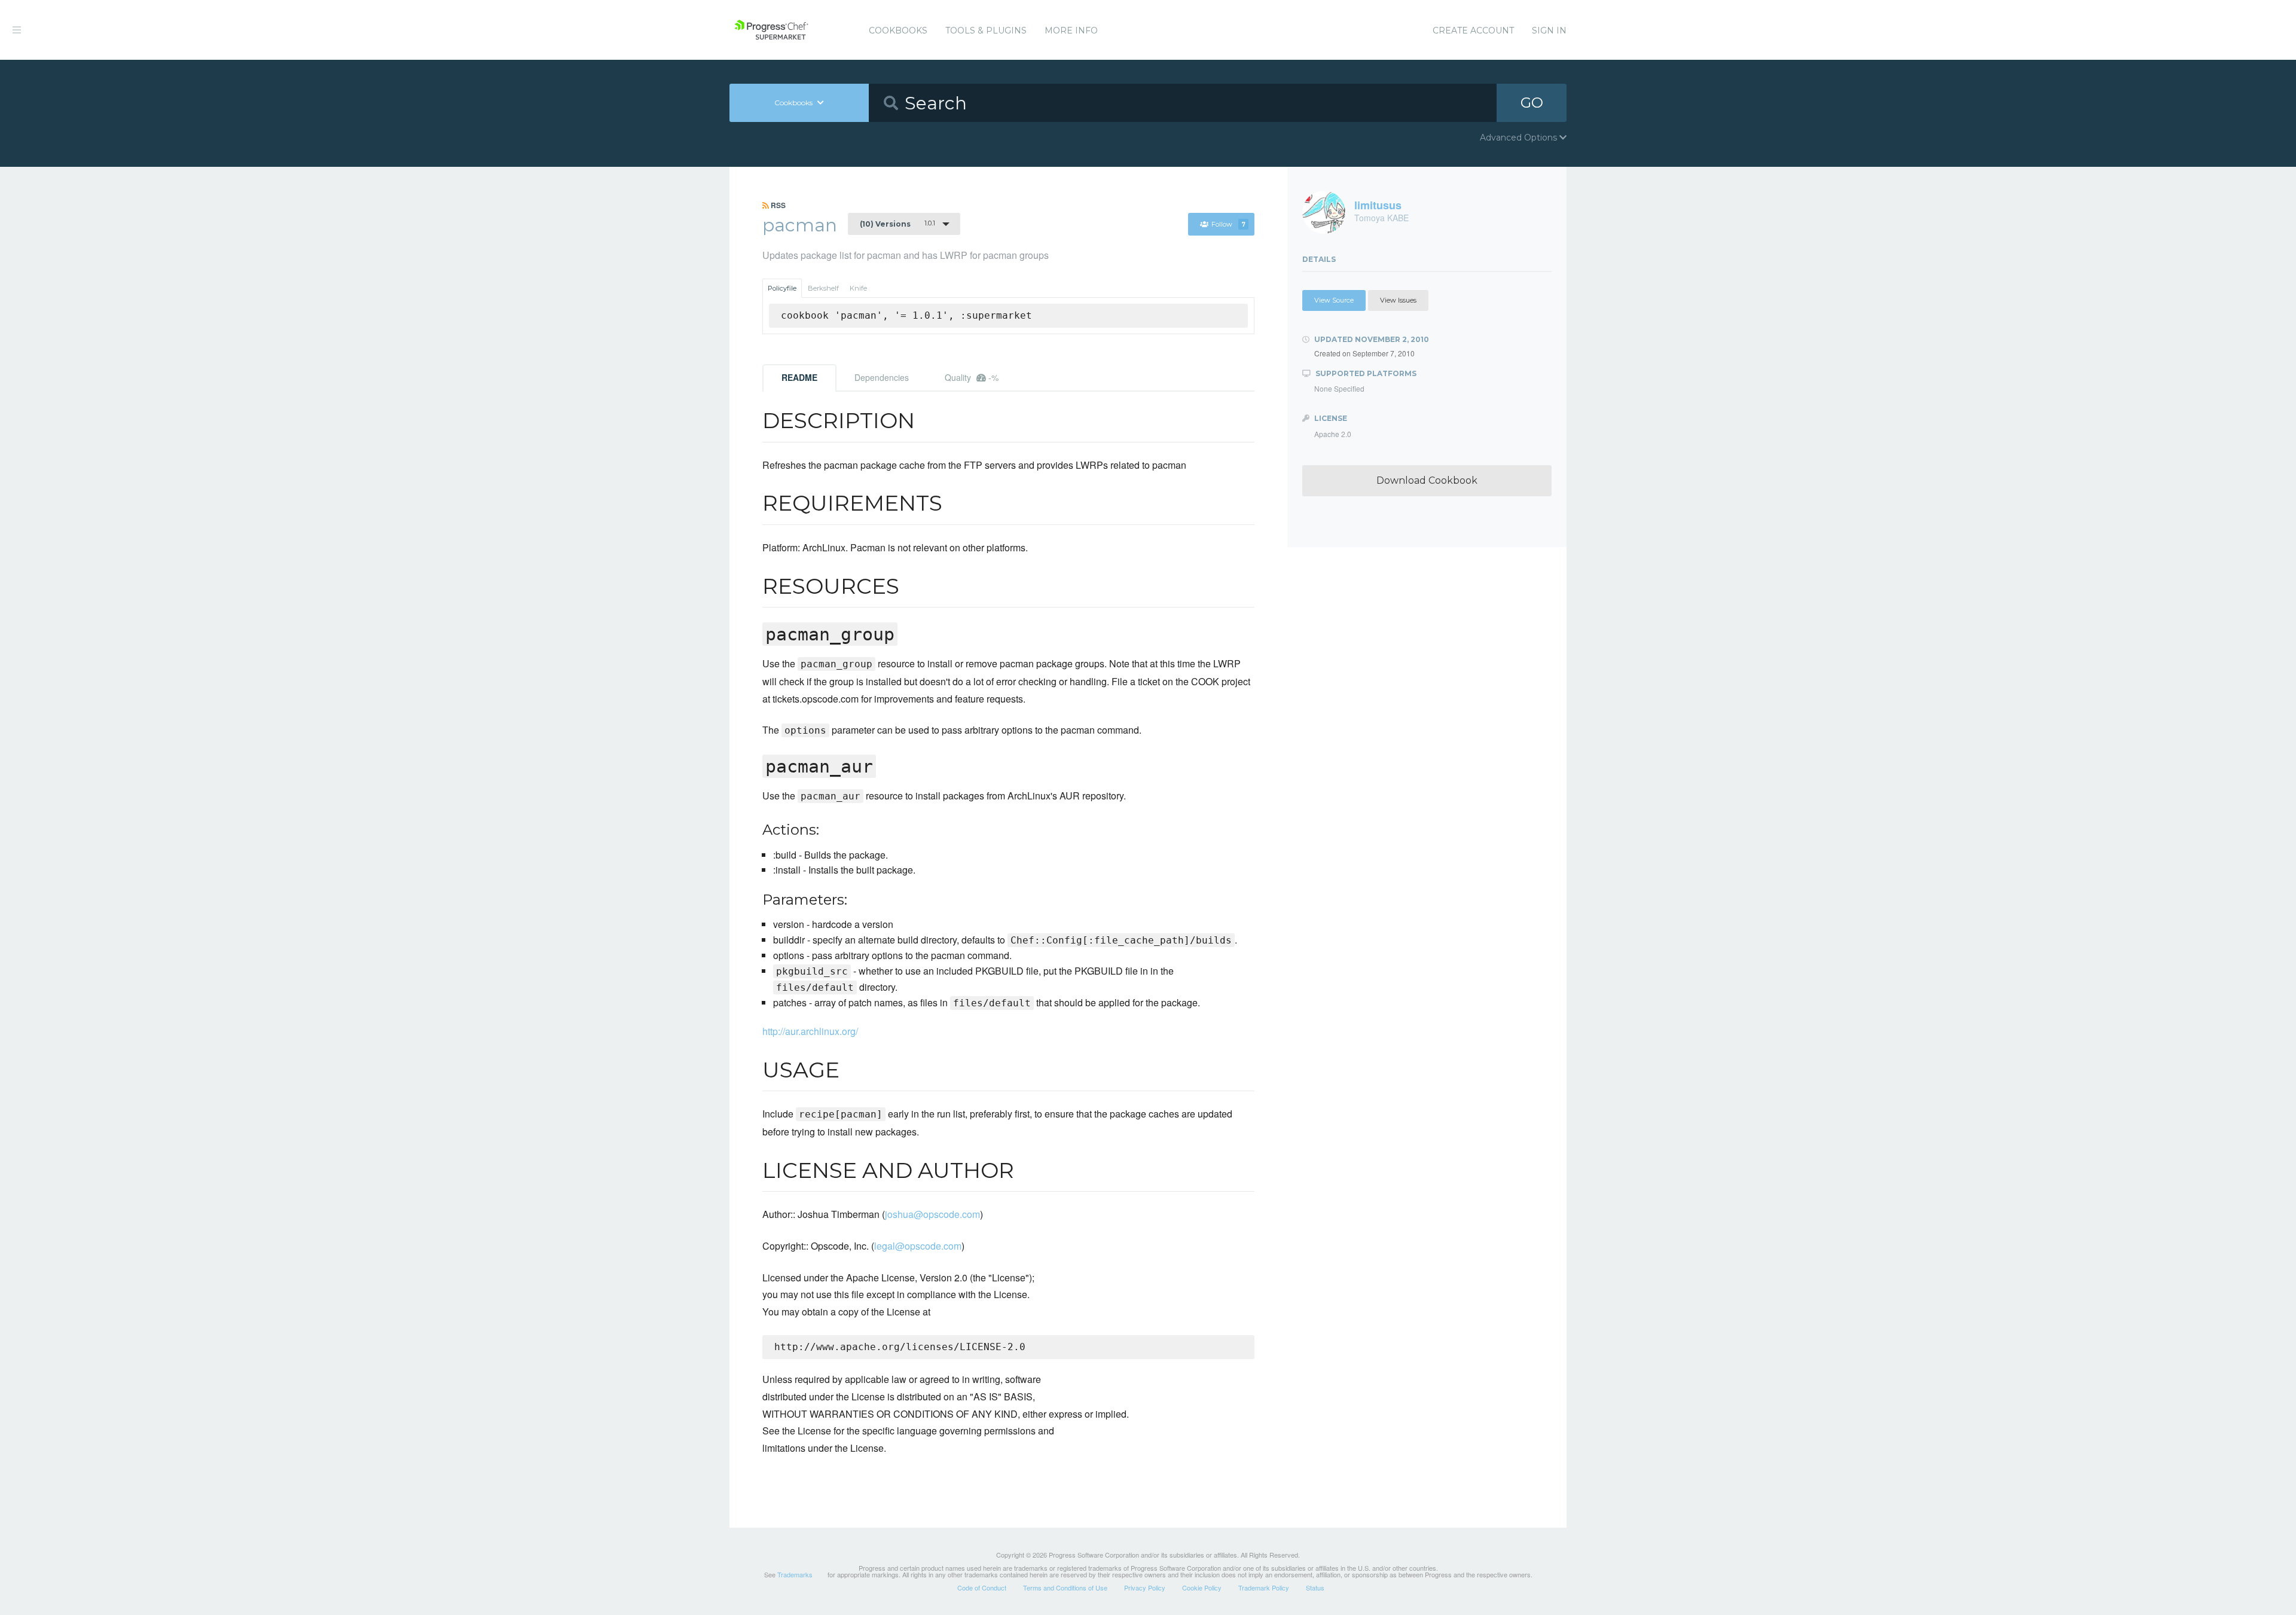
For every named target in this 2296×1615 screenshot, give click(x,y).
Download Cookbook (1427, 480)
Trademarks (795, 1574)
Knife (858, 288)
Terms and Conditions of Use (1065, 1587)
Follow (1228, 224)
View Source (1334, 300)
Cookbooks (898, 30)
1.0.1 (897, 224)
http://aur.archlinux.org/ (810, 1031)
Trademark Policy (1264, 1587)
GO (1532, 103)
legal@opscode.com (918, 1246)
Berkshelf (823, 288)
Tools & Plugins (986, 30)
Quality (972, 377)
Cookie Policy (1202, 1587)
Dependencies (882, 377)
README (799, 377)
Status (1315, 1587)
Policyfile (782, 288)
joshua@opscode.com (932, 1214)
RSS (777, 205)
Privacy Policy (1145, 1587)
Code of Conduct (982, 1587)
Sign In (1549, 30)
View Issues (1398, 300)
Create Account (1473, 30)
